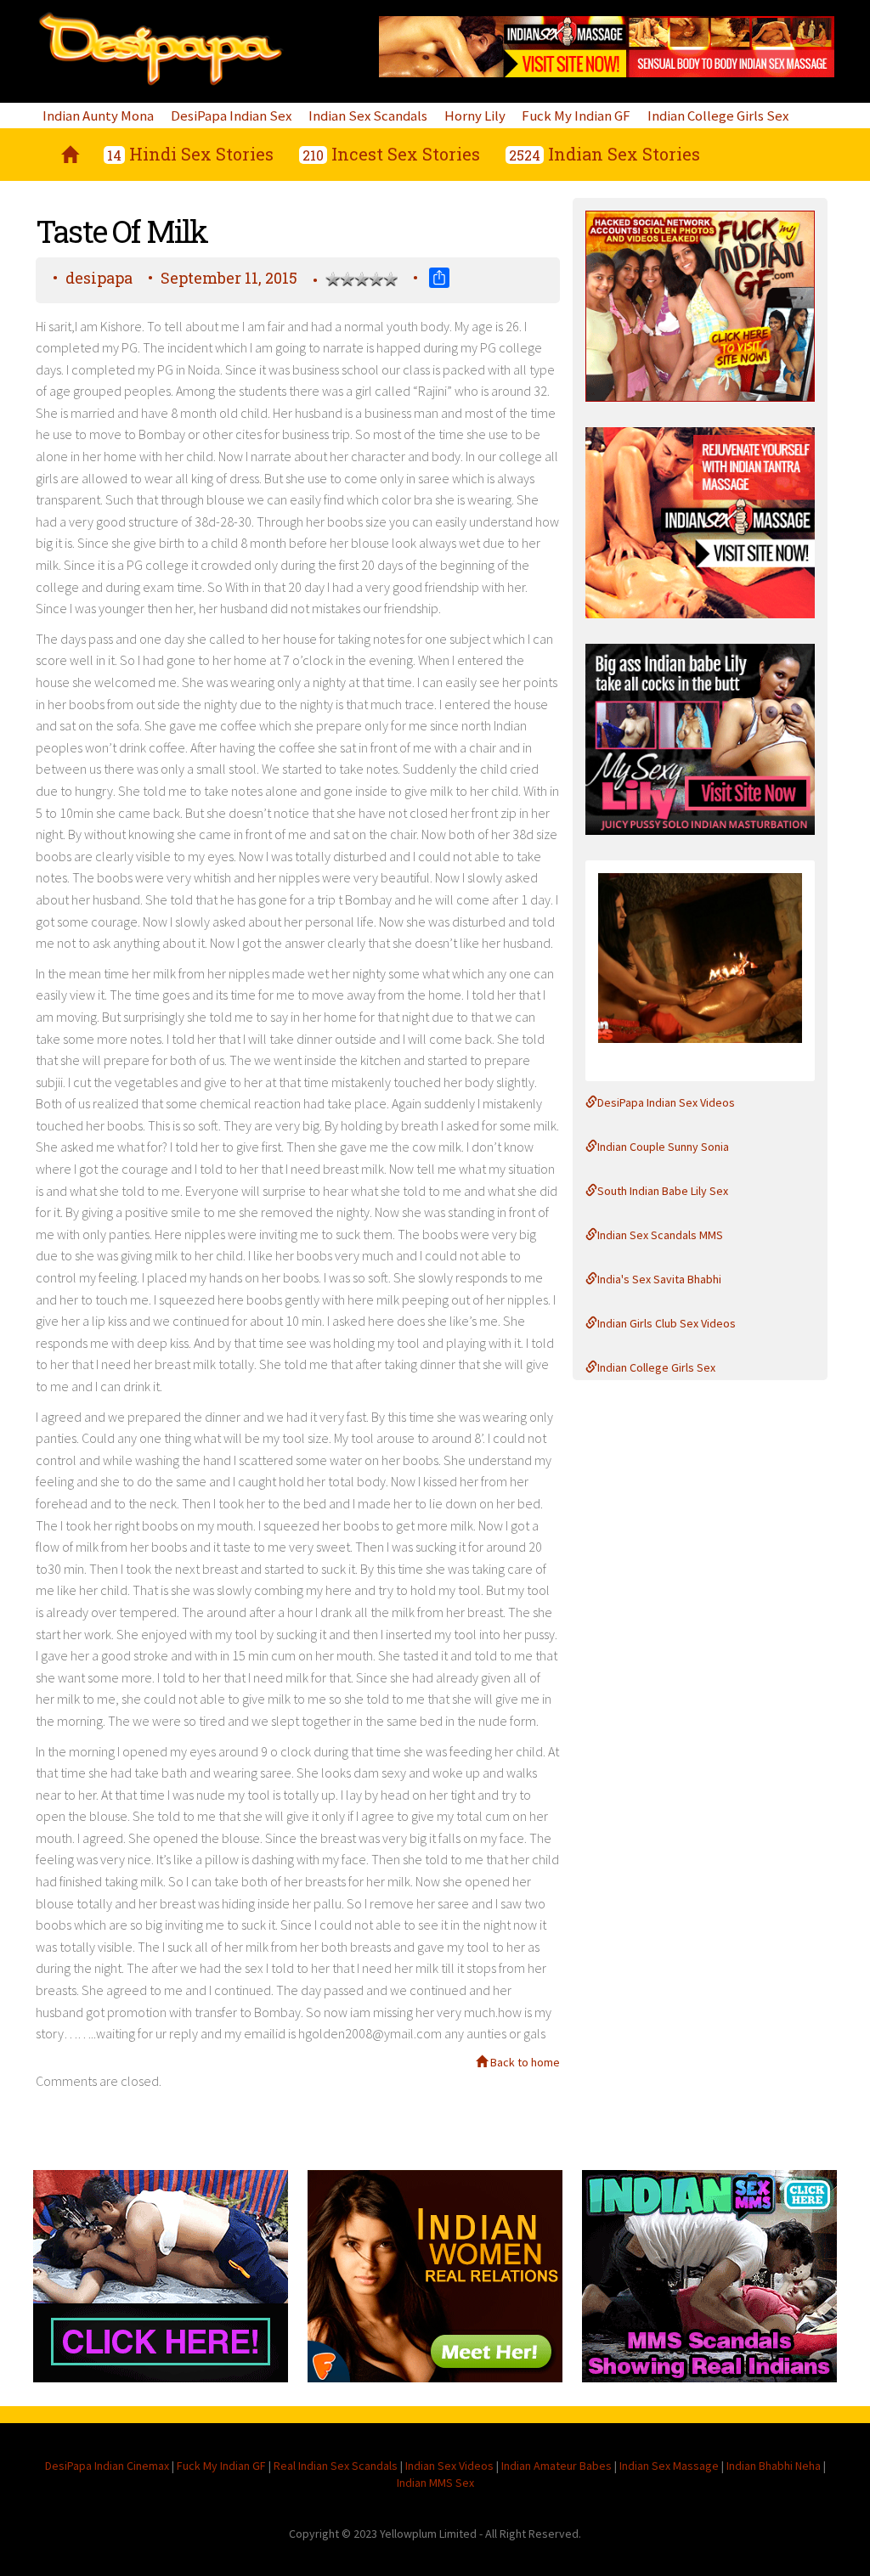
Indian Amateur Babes (556, 2466)
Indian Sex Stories (604, 154)
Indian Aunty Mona (98, 116)
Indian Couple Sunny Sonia (663, 1147)
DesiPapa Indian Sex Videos (666, 1102)
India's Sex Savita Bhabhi (659, 1279)
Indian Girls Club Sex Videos (667, 1323)
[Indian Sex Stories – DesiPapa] (70, 155)
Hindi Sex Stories (190, 154)
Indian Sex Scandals (368, 116)
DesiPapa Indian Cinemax (107, 2466)
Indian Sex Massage (669, 2466)
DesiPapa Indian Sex (231, 116)
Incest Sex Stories (391, 154)
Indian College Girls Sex (718, 116)
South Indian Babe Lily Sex (663, 1191)
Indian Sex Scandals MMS (660, 1235)
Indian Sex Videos (449, 2466)
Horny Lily (475, 116)
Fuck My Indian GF (576, 116)
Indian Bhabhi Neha (774, 2466)
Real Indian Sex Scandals (336, 2466)
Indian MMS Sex (435, 2483)
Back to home (524, 2062)
